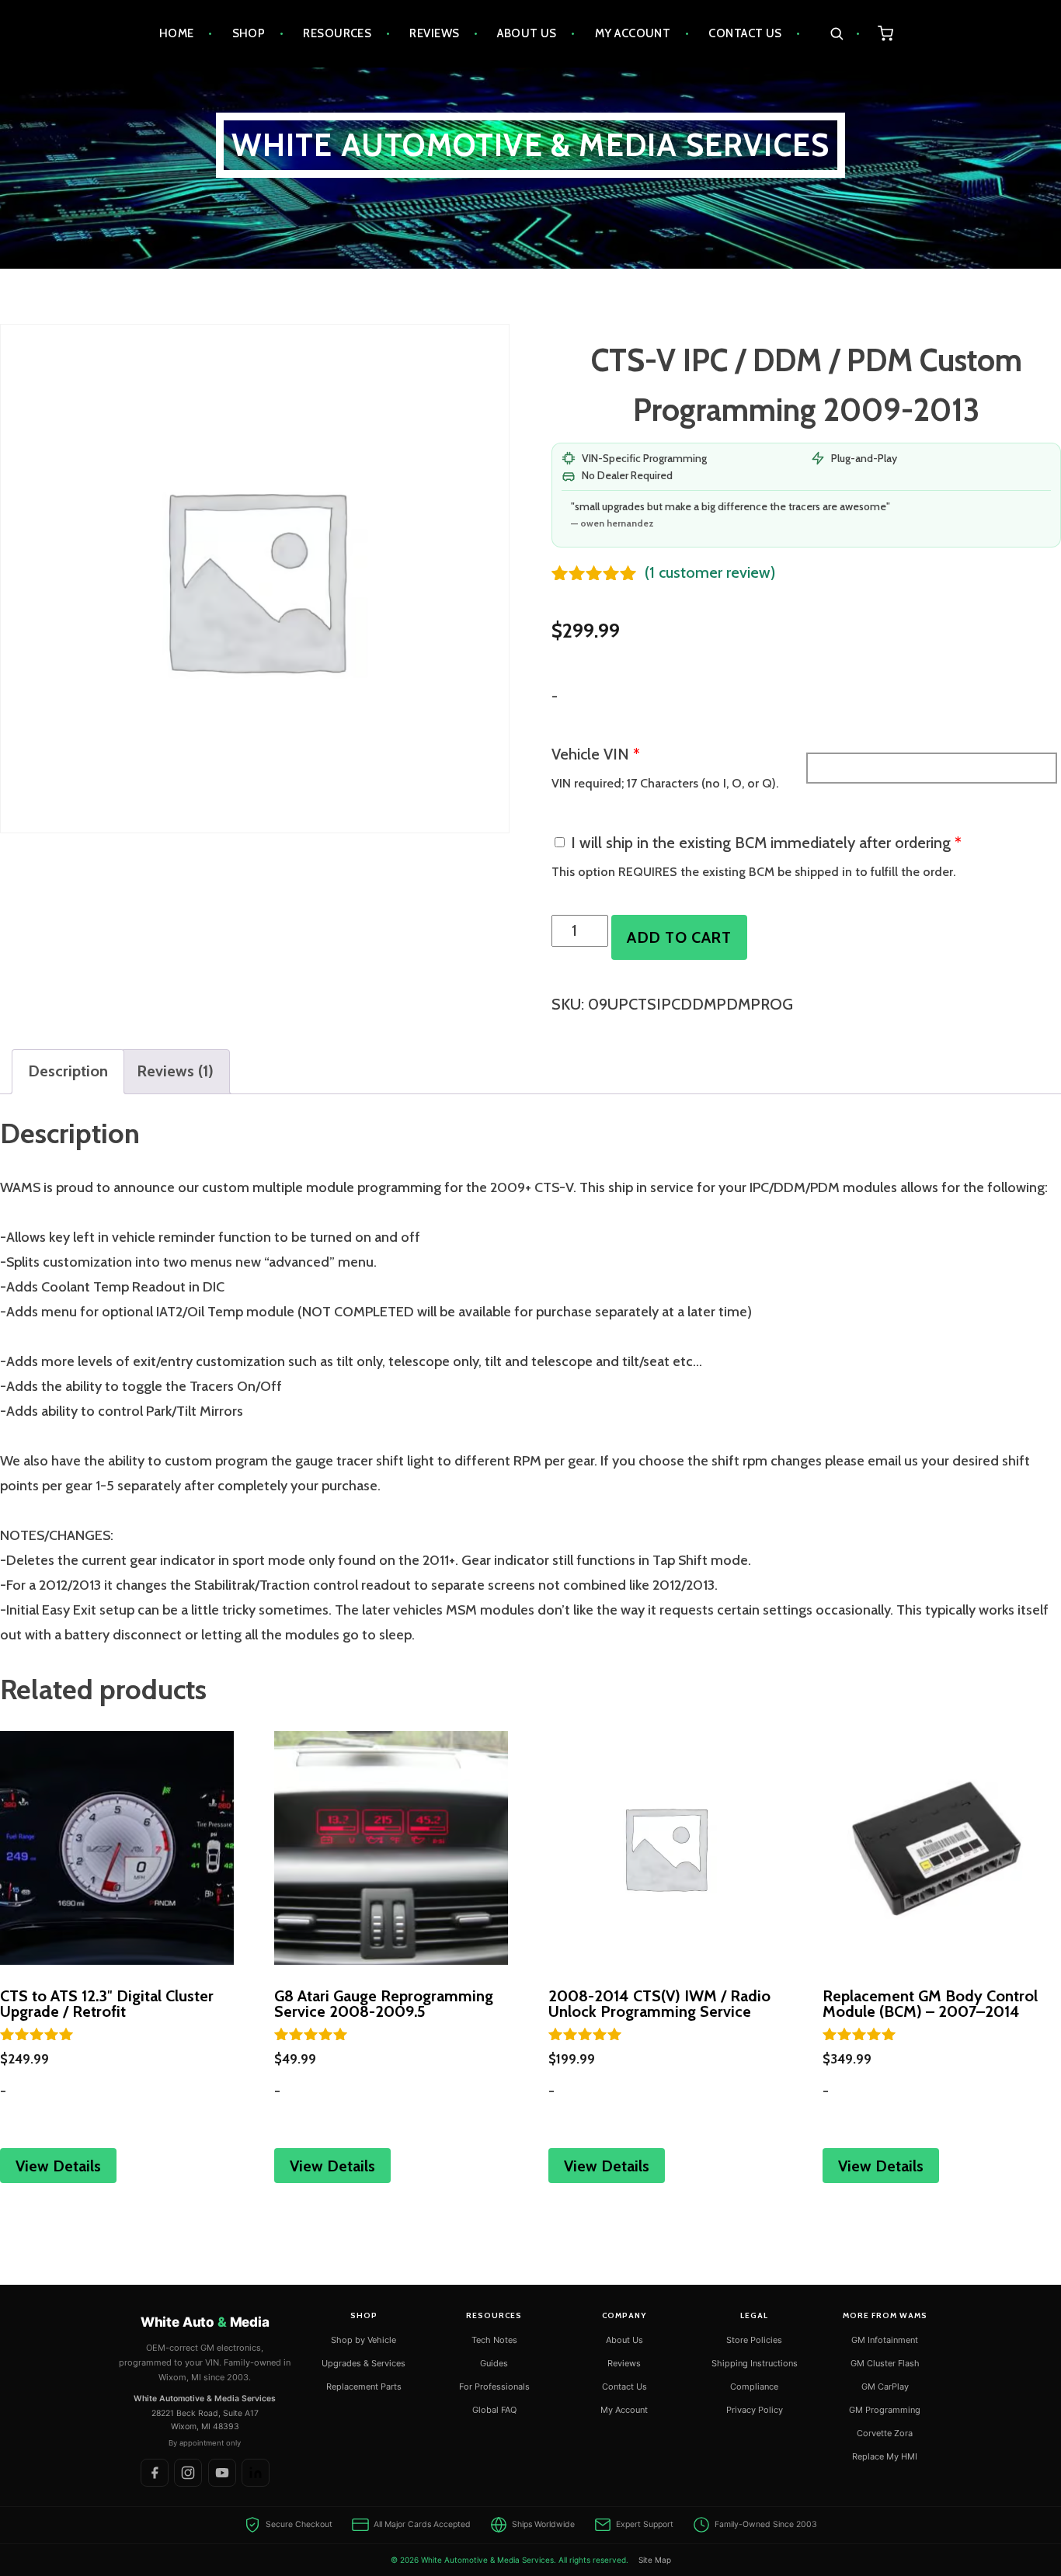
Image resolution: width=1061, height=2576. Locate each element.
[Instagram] (188, 2473)
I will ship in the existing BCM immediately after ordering (766, 843)
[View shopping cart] (886, 34)
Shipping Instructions (755, 2362)
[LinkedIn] (256, 2473)
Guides (494, 2362)
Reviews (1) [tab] (175, 1071)
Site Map (655, 2560)
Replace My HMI (885, 2456)
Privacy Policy (755, 2409)
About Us (527, 33)
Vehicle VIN (596, 754)
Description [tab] (68, 1071)
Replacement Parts (364, 2386)
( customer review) (710, 572)
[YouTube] (222, 2473)
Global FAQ (494, 2409)
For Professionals (494, 2386)
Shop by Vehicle (364, 2339)
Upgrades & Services (364, 2362)
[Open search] (845, 34)
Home (177, 33)
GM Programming (885, 2409)
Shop (249, 33)
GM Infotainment (885, 2339)
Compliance (754, 2386)
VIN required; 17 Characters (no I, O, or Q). (665, 783)
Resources (337, 33)
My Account (633, 33)
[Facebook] (155, 2473)
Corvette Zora (885, 2432)
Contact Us (745, 33)
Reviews (434, 33)
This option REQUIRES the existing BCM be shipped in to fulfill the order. (753, 872)
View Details (58, 2166)
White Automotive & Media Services (531, 145)
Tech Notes (494, 2339)
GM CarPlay (885, 2386)
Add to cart (679, 937)
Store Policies (754, 2339)
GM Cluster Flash (885, 2362)
